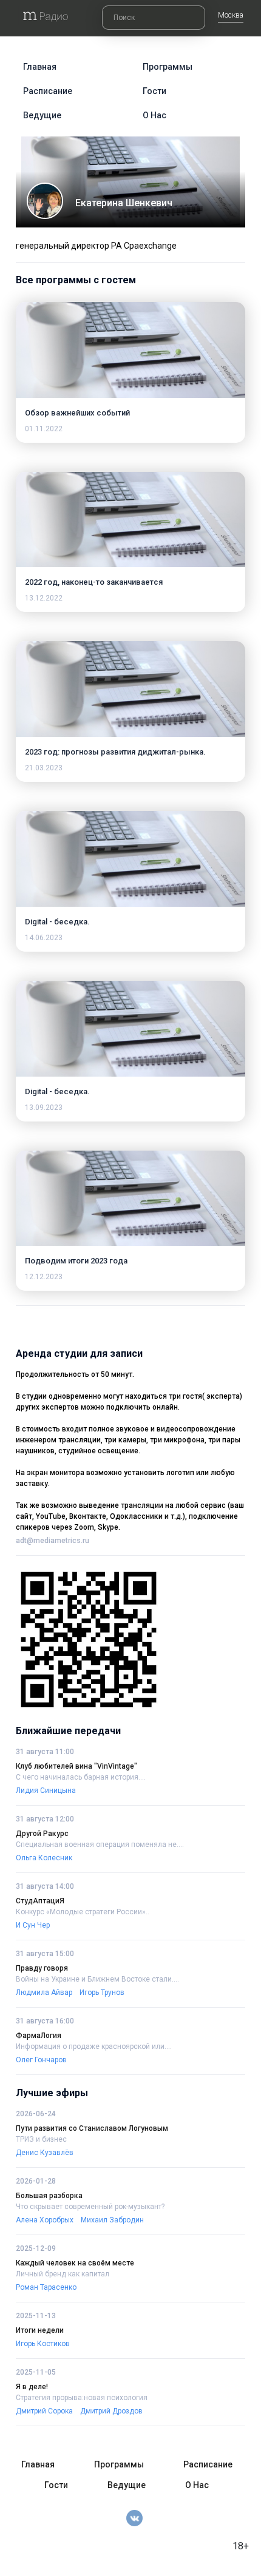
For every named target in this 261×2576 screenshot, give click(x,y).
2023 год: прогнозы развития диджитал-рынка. (115, 752)
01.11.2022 (44, 429)
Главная (40, 67)
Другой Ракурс (42, 1834)
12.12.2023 (44, 1277)
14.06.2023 (44, 938)
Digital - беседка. (57, 922)
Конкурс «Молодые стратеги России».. (83, 1912)
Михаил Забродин (112, 2220)
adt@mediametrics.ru (53, 1541)
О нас (154, 115)
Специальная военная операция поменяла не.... (100, 1845)
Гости (154, 91)
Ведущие (42, 115)
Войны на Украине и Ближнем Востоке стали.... (97, 1979)
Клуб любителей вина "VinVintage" (76, 1766)
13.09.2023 (44, 1108)
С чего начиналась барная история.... (81, 1777)
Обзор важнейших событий (77, 413)
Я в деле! (32, 2387)
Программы (168, 67)
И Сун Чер (33, 1925)
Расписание (48, 91)
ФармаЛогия (39, 2036)
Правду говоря (42, 1968)
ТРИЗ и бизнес (41, 2139)
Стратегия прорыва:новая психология (82, 2398)
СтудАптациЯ (40, 1901)
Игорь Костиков (43, 2344)
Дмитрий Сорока (44, 2411)
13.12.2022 (44, 598)
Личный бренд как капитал (63, 2274)
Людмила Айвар (44, 1993)
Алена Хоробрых (45, 2220)
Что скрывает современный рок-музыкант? (90, 2207)
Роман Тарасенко (46, 2287)
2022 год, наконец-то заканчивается (94, 582)
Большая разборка (49, 2196)
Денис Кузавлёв (45, 2153)
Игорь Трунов (102, 1993)
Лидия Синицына (46, 1791)
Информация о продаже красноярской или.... (94, 2046)
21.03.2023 (44, 768)
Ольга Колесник (44, 1858)
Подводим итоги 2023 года (76, 1261)
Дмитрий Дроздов (111, 2411)
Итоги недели (40, 2330)
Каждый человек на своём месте (75, 2263)
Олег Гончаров (41, 2060)
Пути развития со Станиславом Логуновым (92, 2128)
